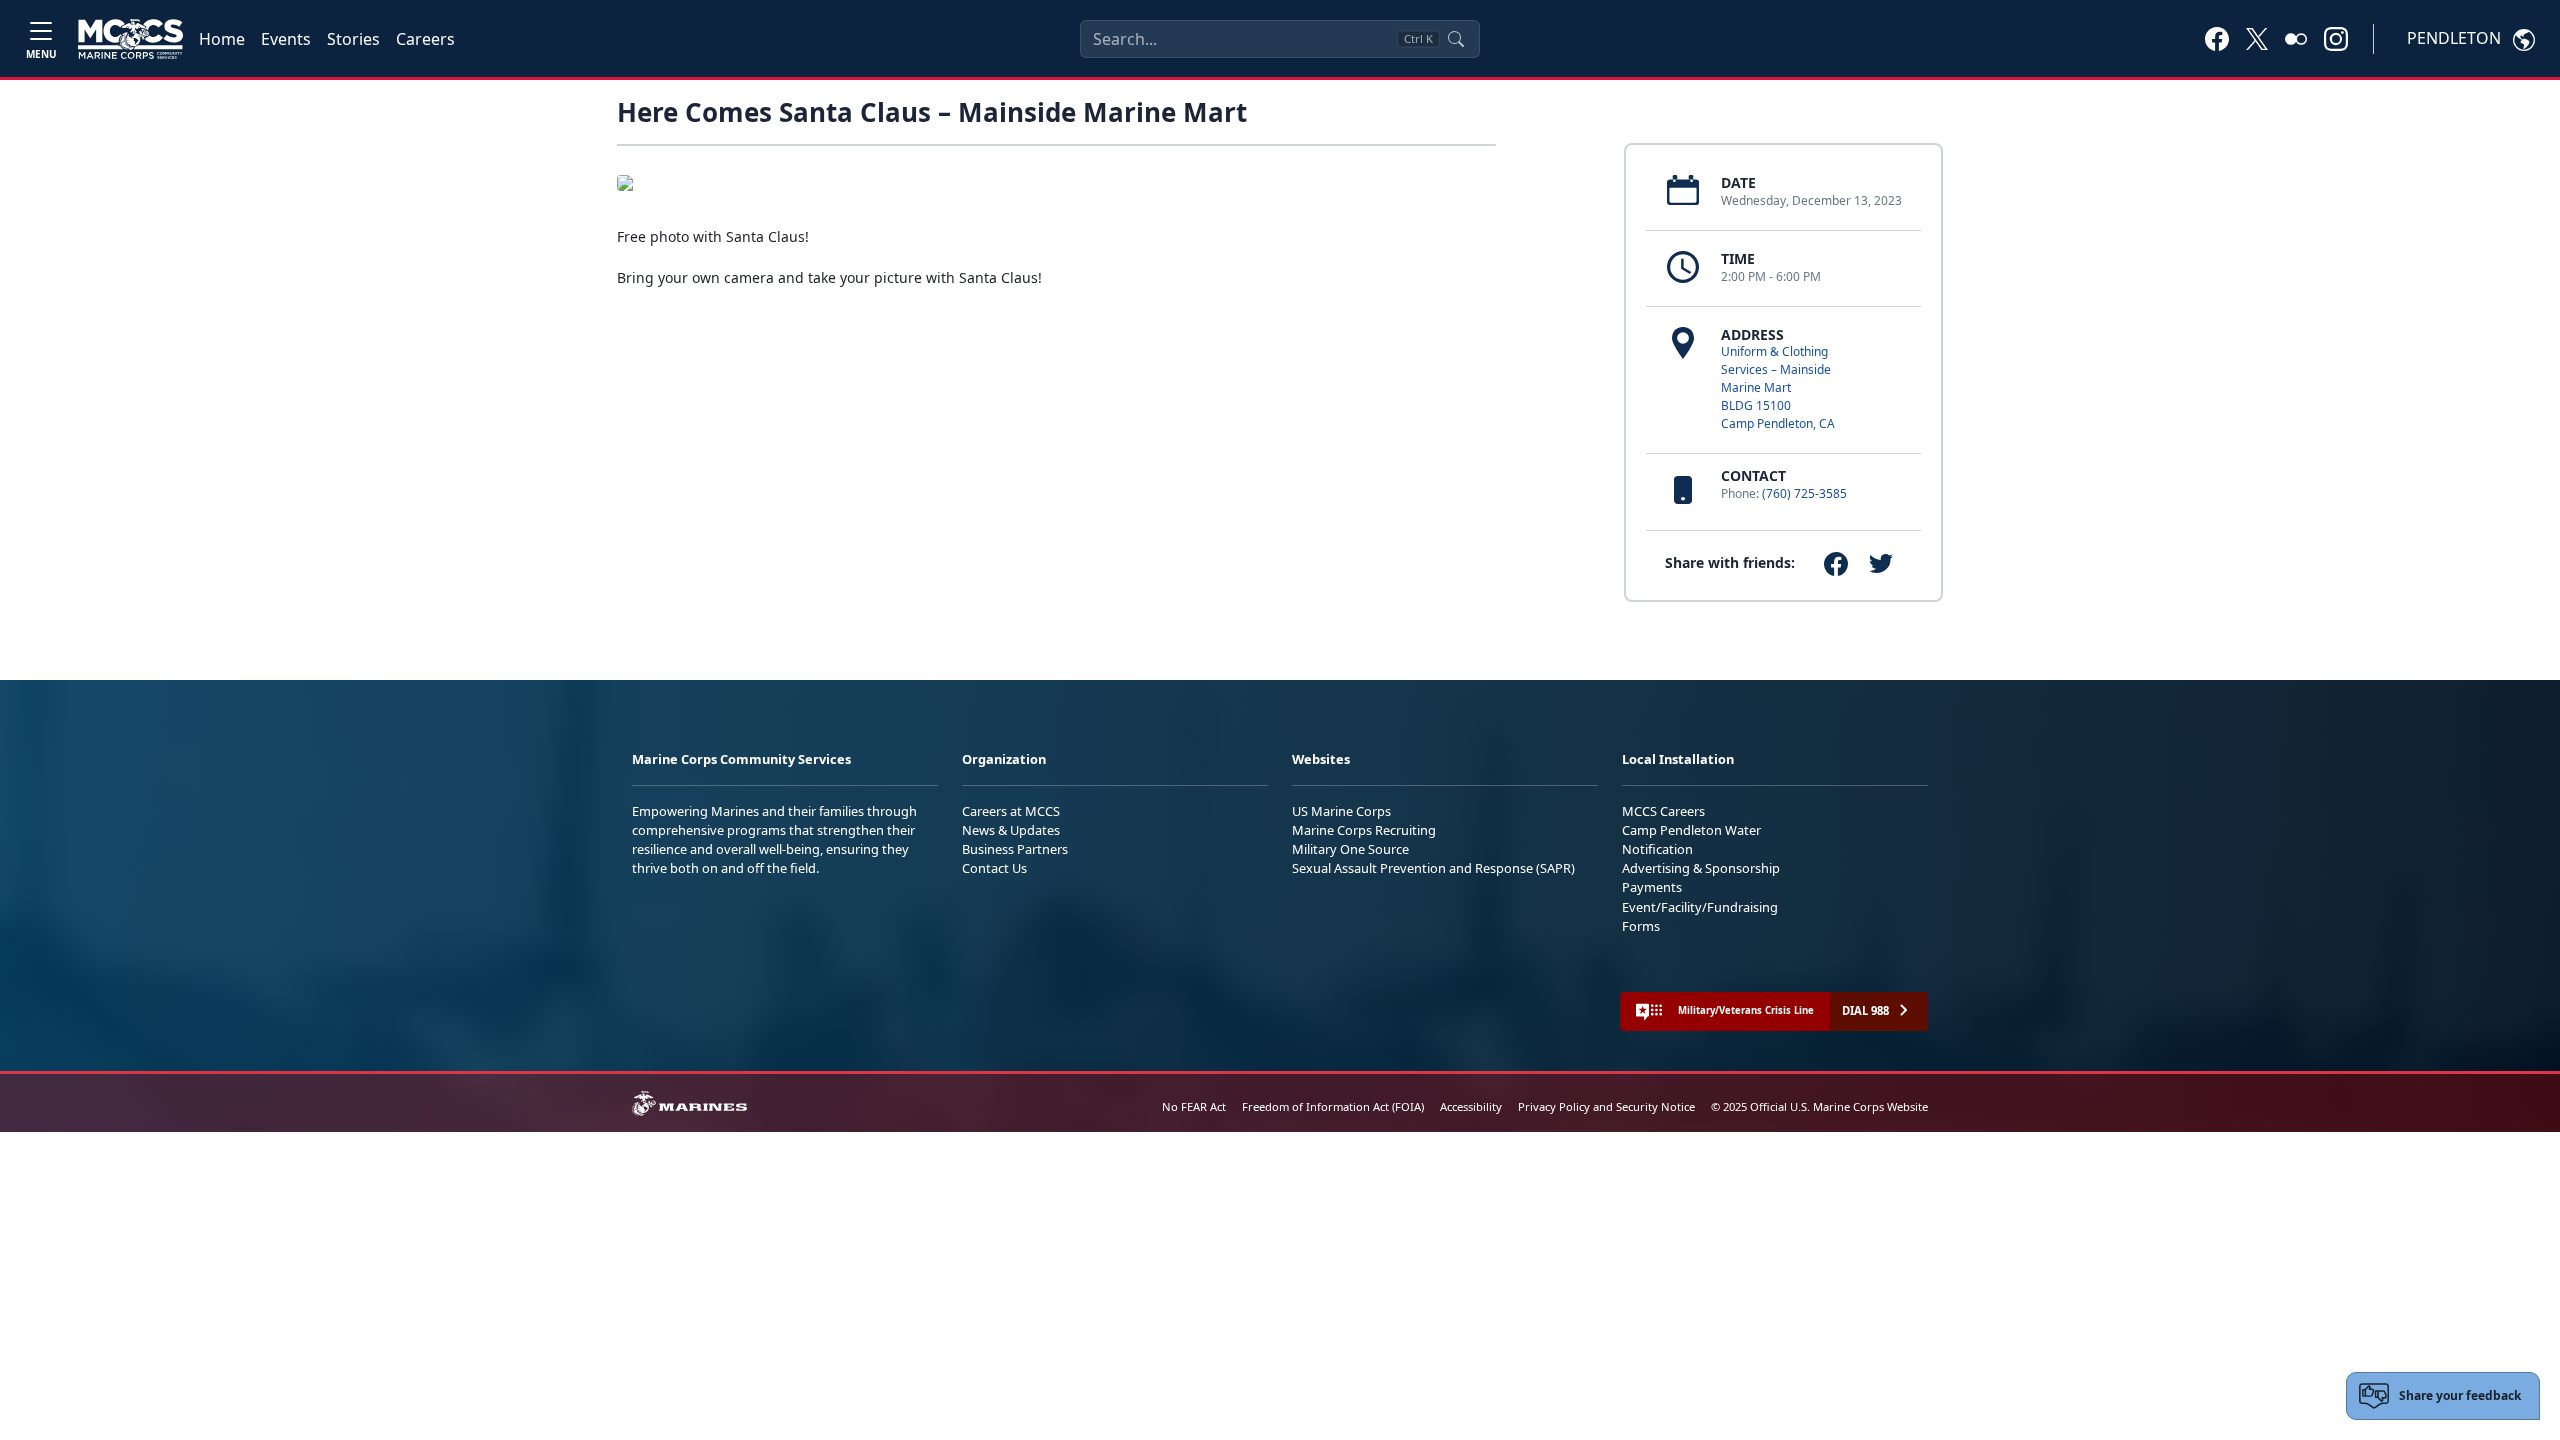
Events (286, 39)
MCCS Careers (1663, 811)
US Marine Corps (1341, 811)
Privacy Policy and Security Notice (1606, 1106)
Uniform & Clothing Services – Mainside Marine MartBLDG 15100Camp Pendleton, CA (1778, 387)
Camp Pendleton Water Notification (1691, 839)
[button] (2217, 38)
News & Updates (1011, 830)
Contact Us (994, 868)
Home (222, 39)
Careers (425, 39)
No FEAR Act (1194, 1106)
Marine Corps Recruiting (1364, 830)
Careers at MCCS (1011, 811)
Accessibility (1471, 1106)
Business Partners (1015, 849)
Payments (1652, 887)
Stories (353, 39)
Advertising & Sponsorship (1701, 868)
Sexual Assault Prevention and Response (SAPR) (1433, 868)
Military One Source (1350, 849)
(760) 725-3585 (1804, 493)
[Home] (130, 39)
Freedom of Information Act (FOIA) (1333, 1106)
